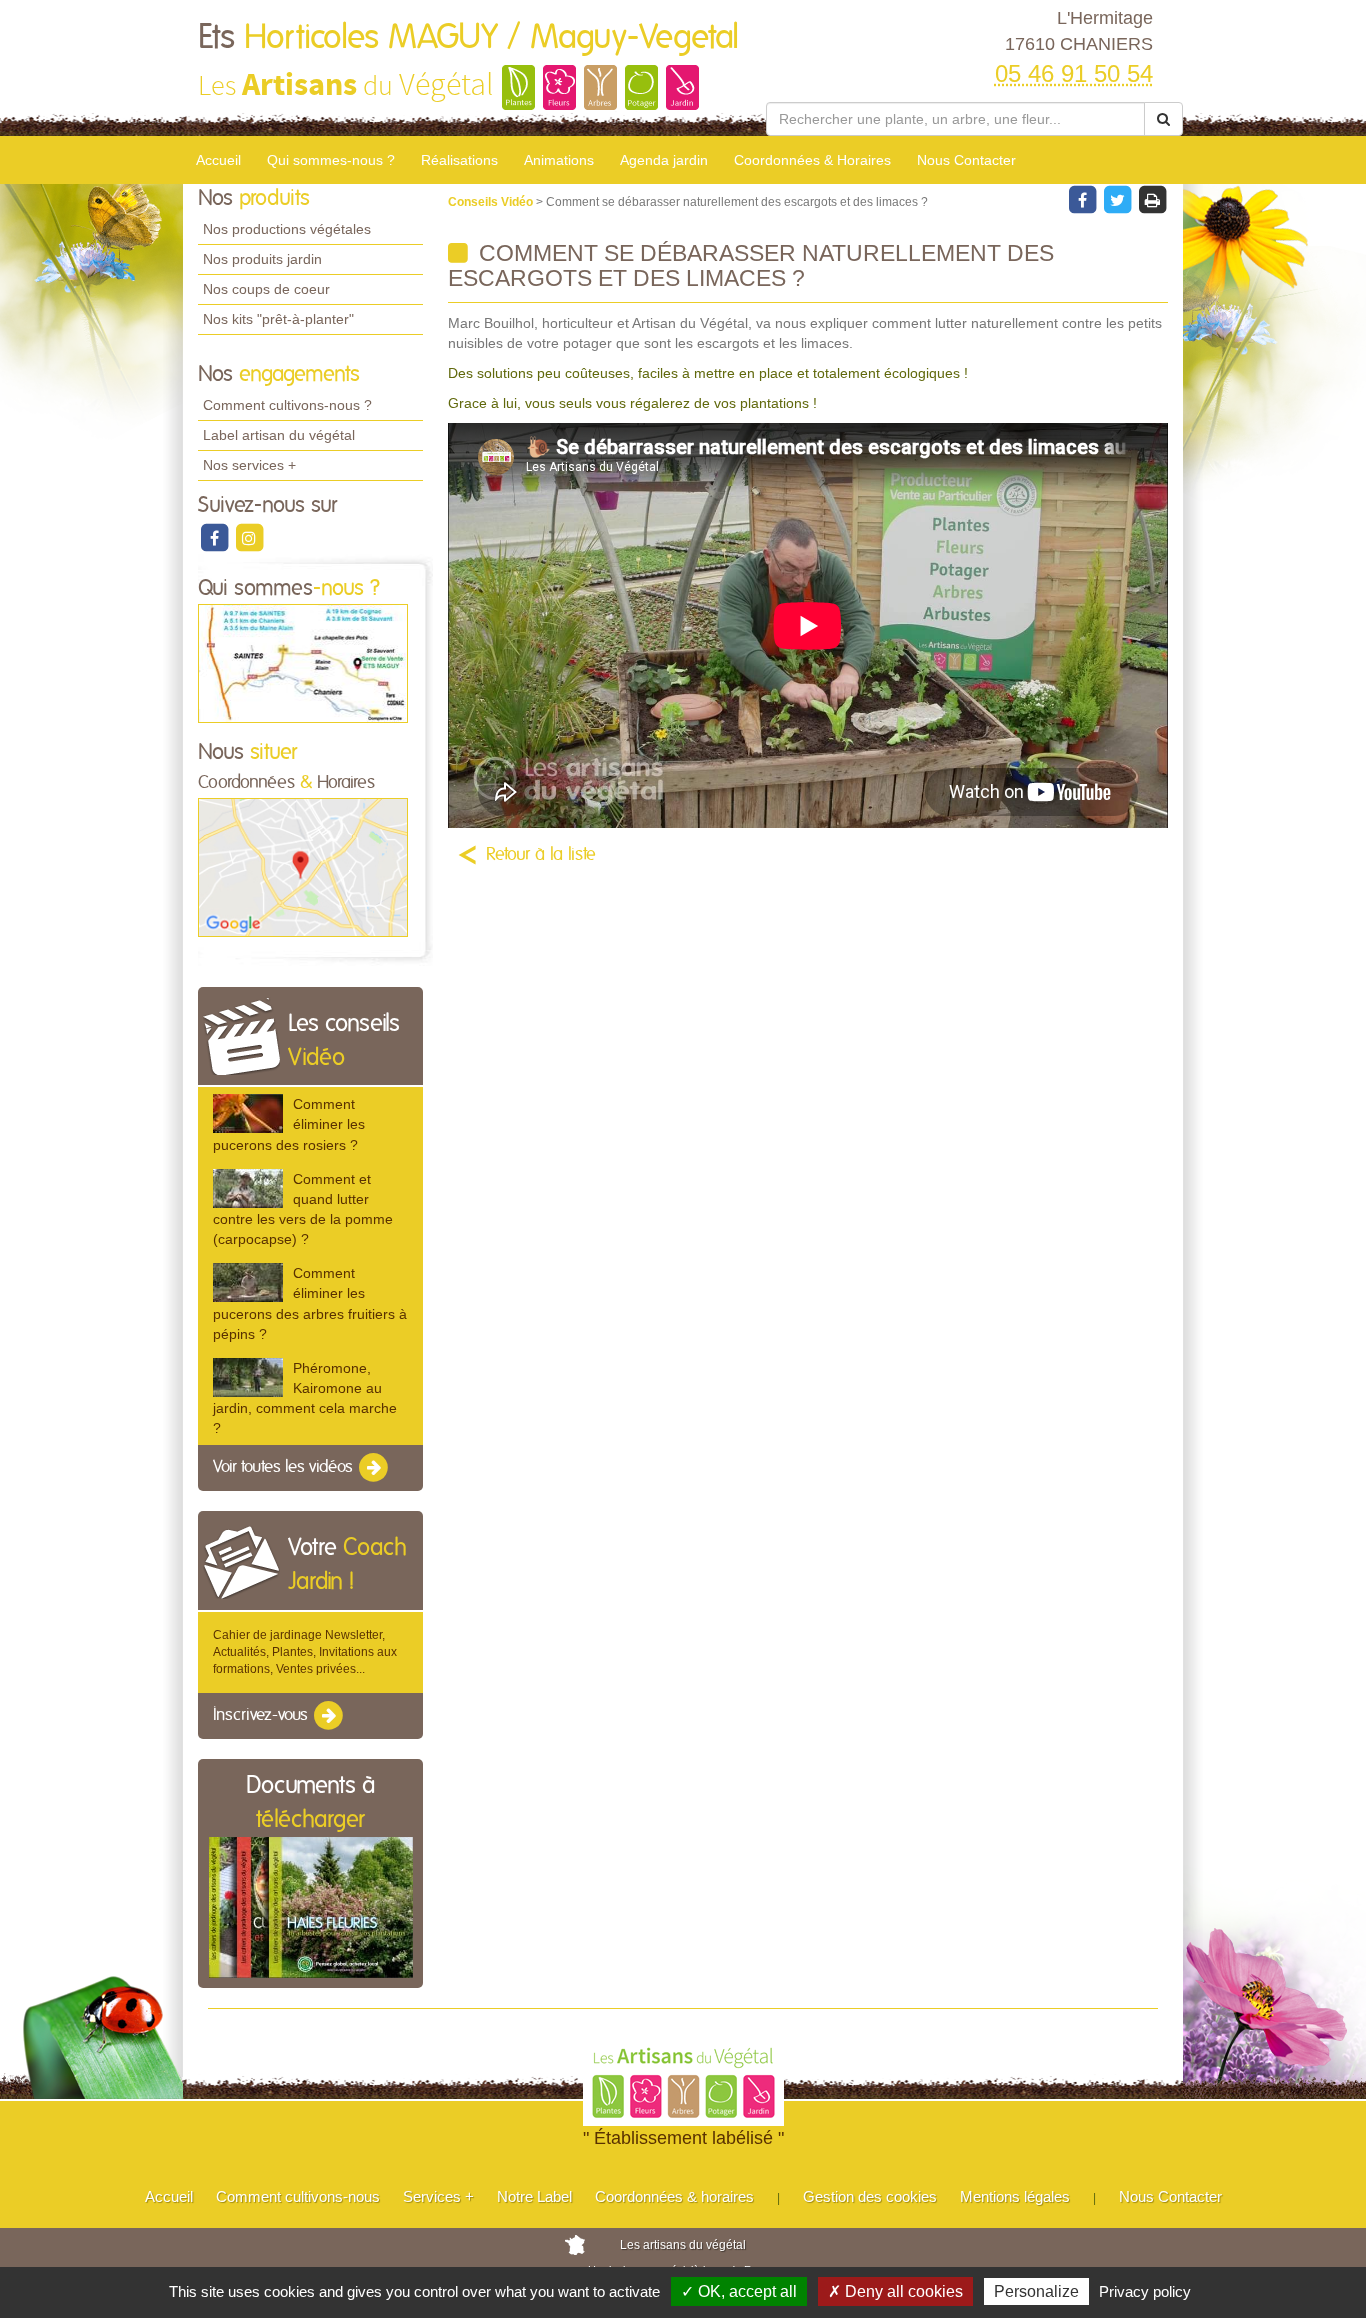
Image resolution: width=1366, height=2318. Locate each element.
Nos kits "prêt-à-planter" (278, 319)
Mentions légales (1015, 2196)
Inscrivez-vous (262, 1715)
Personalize (1036, 2291)
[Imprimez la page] (1152, 199)
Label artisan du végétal (279, 435)
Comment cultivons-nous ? (287, 405)
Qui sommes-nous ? (331, 160)
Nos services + (249, 465)
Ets (468, 38)
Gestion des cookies (870, 2196)
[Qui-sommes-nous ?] (303, 663)
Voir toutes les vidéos (285, 1468)
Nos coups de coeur (266, 289)
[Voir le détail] (248, 1113)
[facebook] (215, 537)
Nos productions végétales (287, 229)
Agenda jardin (664, 160)
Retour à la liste (541, 855)
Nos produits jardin (262, 259)
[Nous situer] (303, 867)
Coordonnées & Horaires (812, 160)
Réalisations (459, 160)
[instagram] (249, 537)
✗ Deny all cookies (895, 2291)
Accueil (218, 160)
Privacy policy (1145, 2291)
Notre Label (534, 2196)
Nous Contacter (966, 160)
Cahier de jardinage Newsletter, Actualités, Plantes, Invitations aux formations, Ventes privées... (305, 1652)
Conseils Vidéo (492, 202)
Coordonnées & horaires (674, 2196)
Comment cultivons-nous (298, 2196)
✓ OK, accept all (739, 2291)
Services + (438, 2196)
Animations (559, 160)
